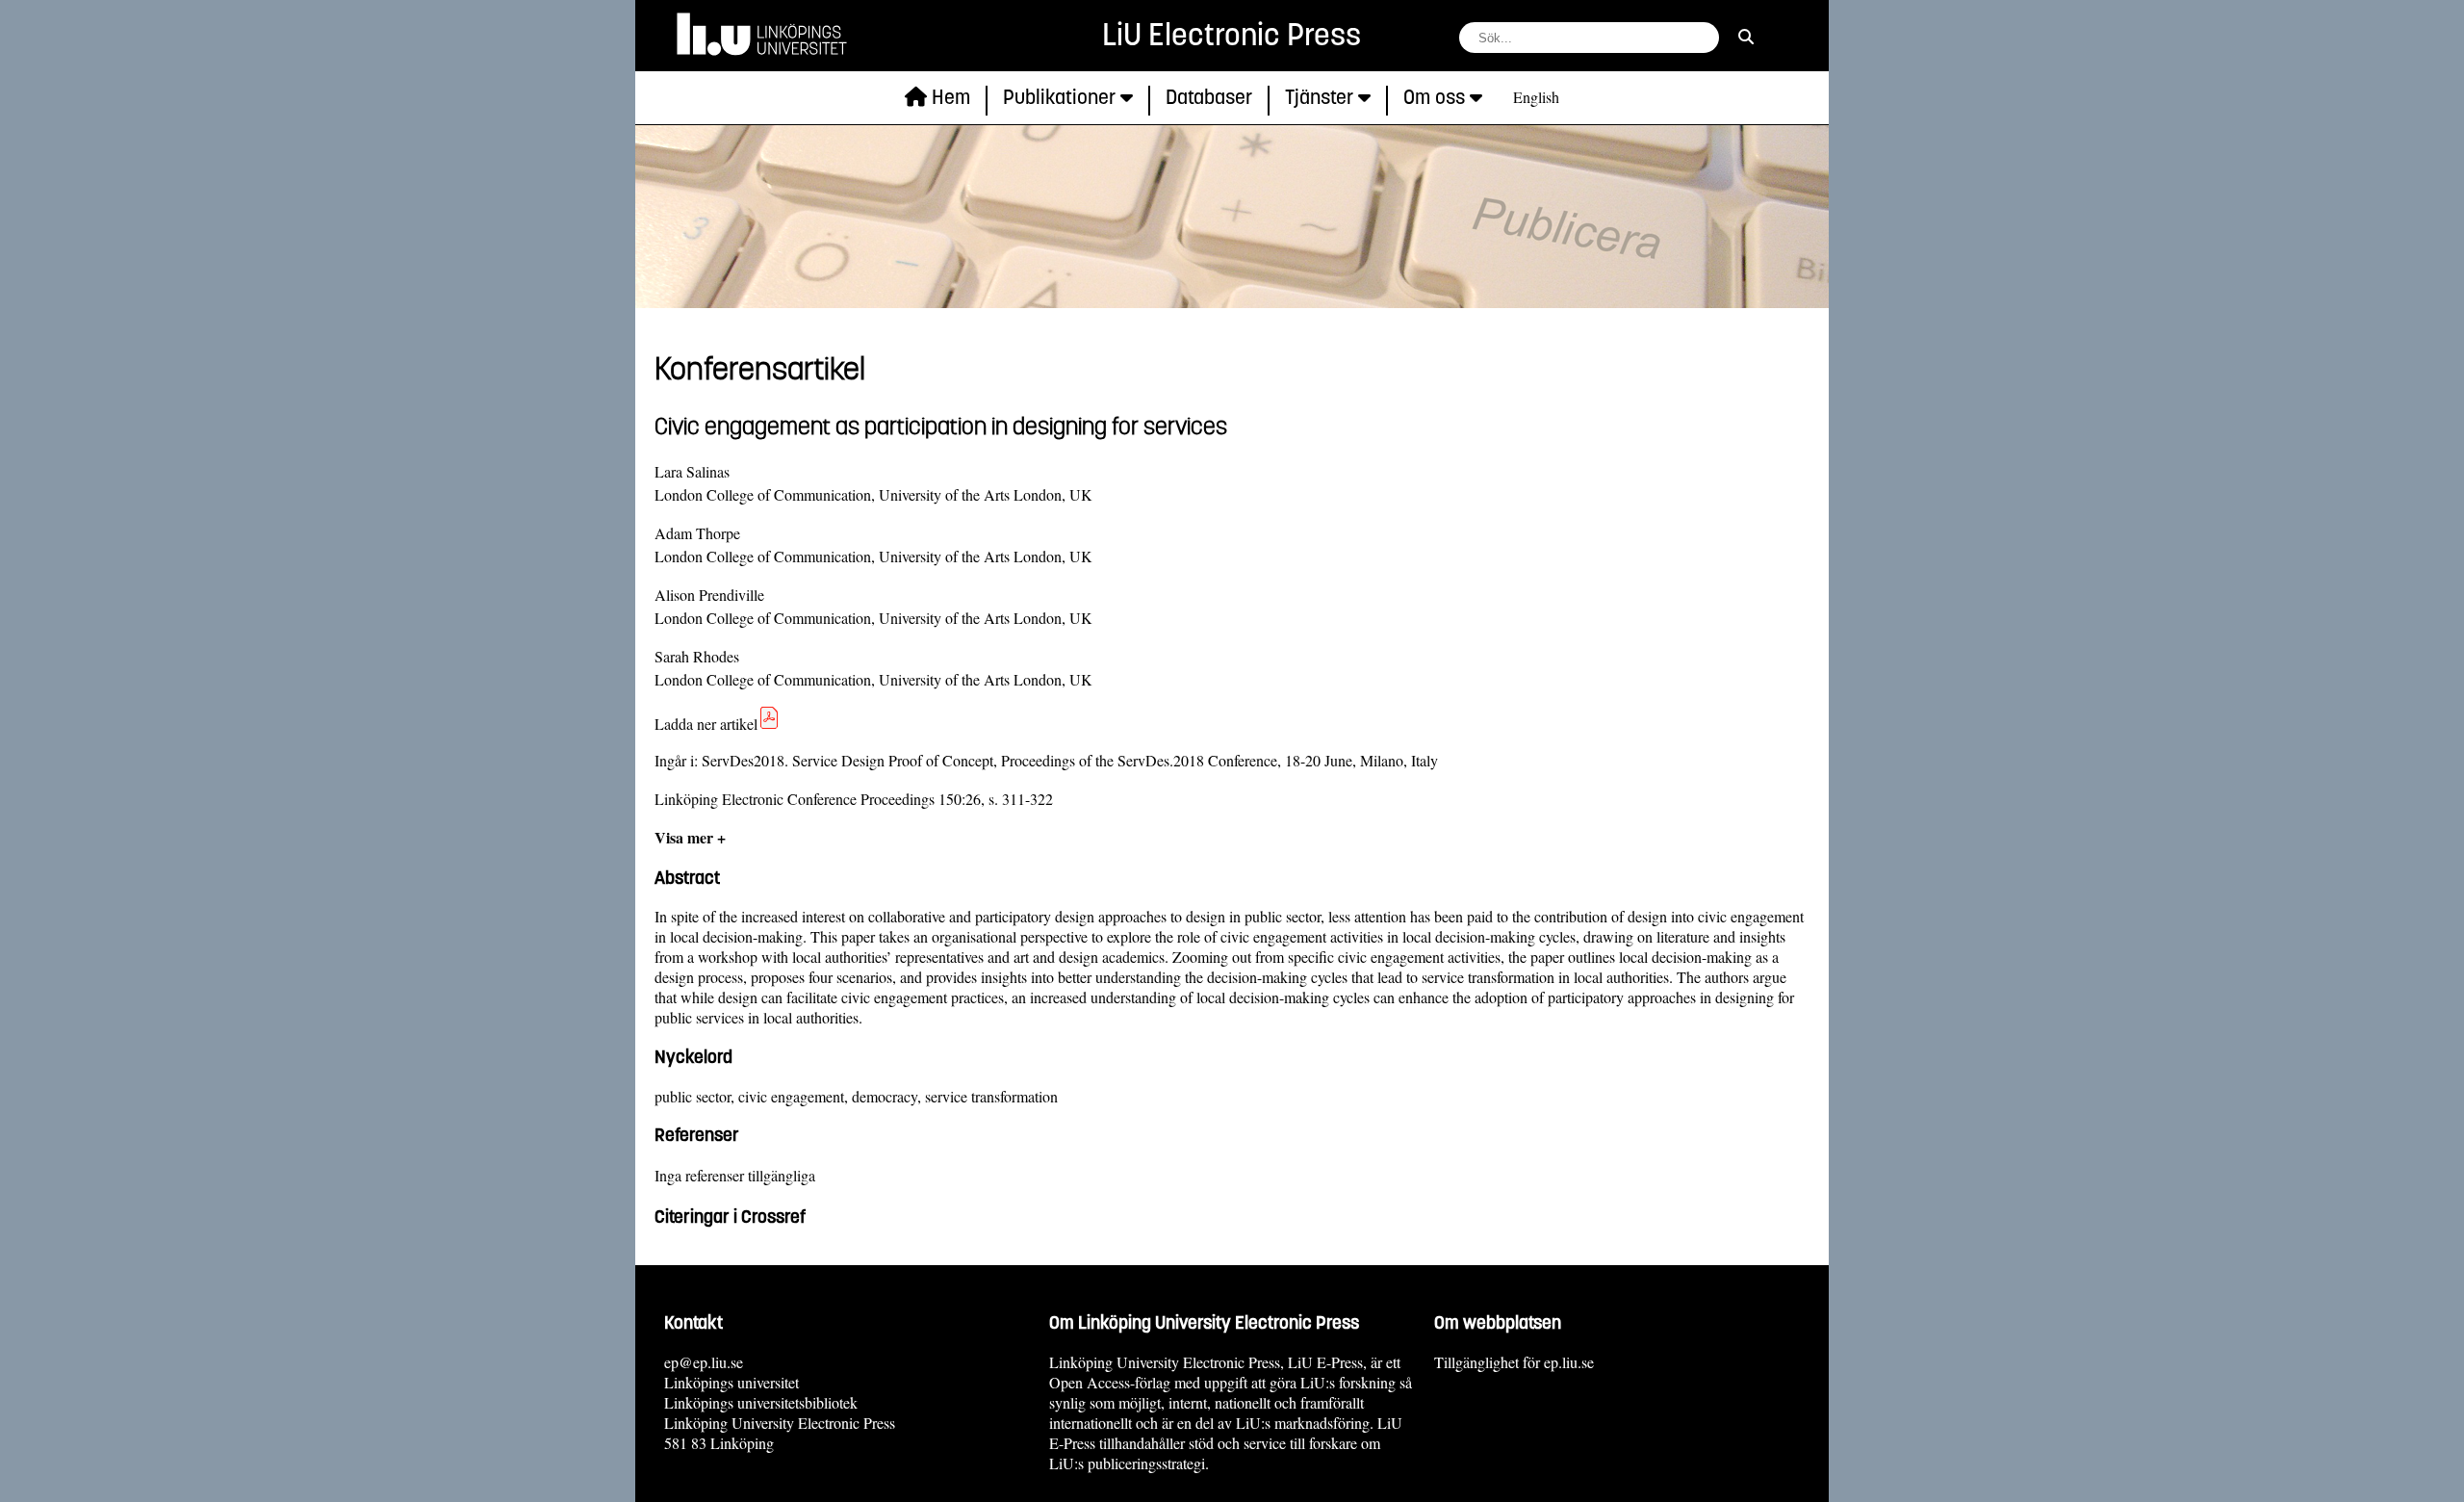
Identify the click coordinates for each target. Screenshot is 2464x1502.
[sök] (1746, 36)
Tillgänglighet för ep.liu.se (1514, 1362)
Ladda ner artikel (706, 724)
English (1536, 97)
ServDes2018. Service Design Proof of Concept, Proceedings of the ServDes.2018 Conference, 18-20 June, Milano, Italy (1070, 760)
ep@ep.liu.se (704, 1362)
